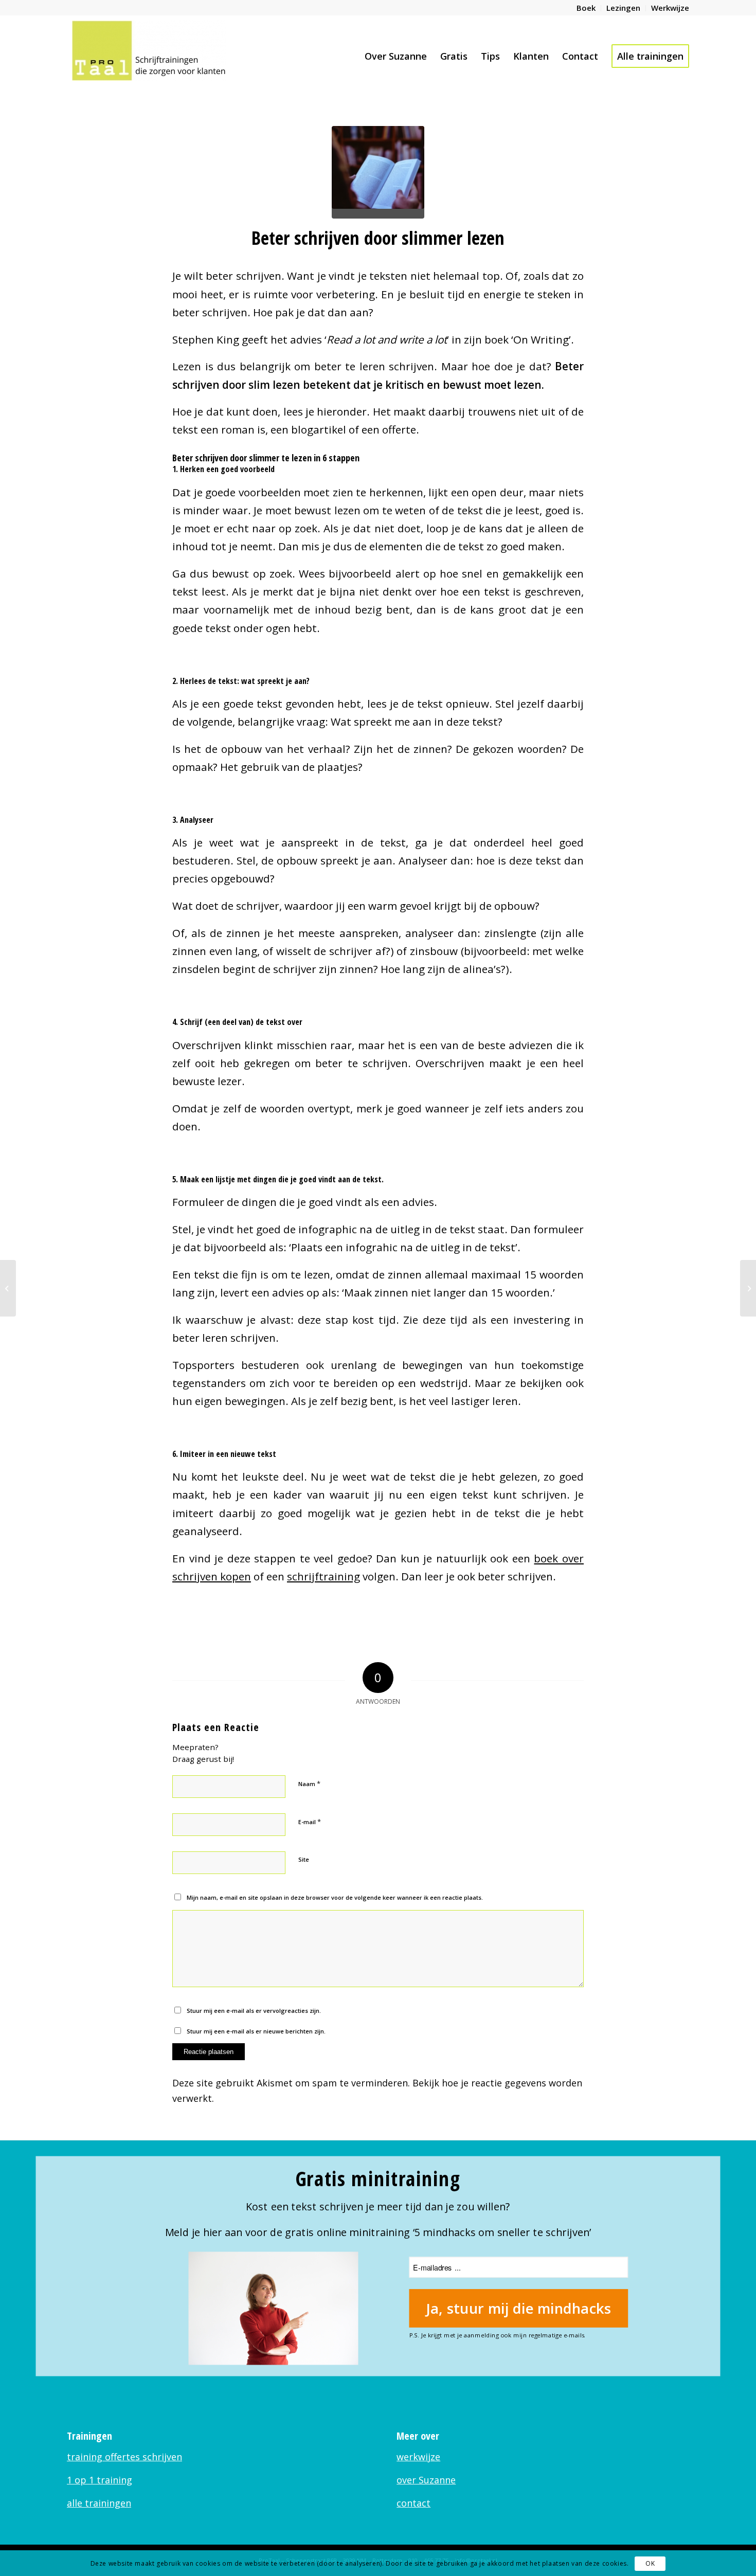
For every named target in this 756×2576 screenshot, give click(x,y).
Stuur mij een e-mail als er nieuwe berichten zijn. (256, 2031)
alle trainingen (99, 2503)
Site (304, 1859)
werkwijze (418, 2457)
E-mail (310, 1822)
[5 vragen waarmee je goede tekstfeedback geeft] (748, 1288)
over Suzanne (426, 2480)
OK (650, 2563)
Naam (309, 1784)
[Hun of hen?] (8, 1288)
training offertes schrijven (124, 2457)
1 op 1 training (100, 2480)
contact (413, 2503)
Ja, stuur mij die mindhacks (519, 2308)
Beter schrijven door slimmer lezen (378, 238)
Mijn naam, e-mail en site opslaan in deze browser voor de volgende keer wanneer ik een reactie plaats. (335, 1897)
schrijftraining (323, 1576)
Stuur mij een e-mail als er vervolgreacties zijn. (254, 2011)
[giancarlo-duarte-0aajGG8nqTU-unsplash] (378, 172)
